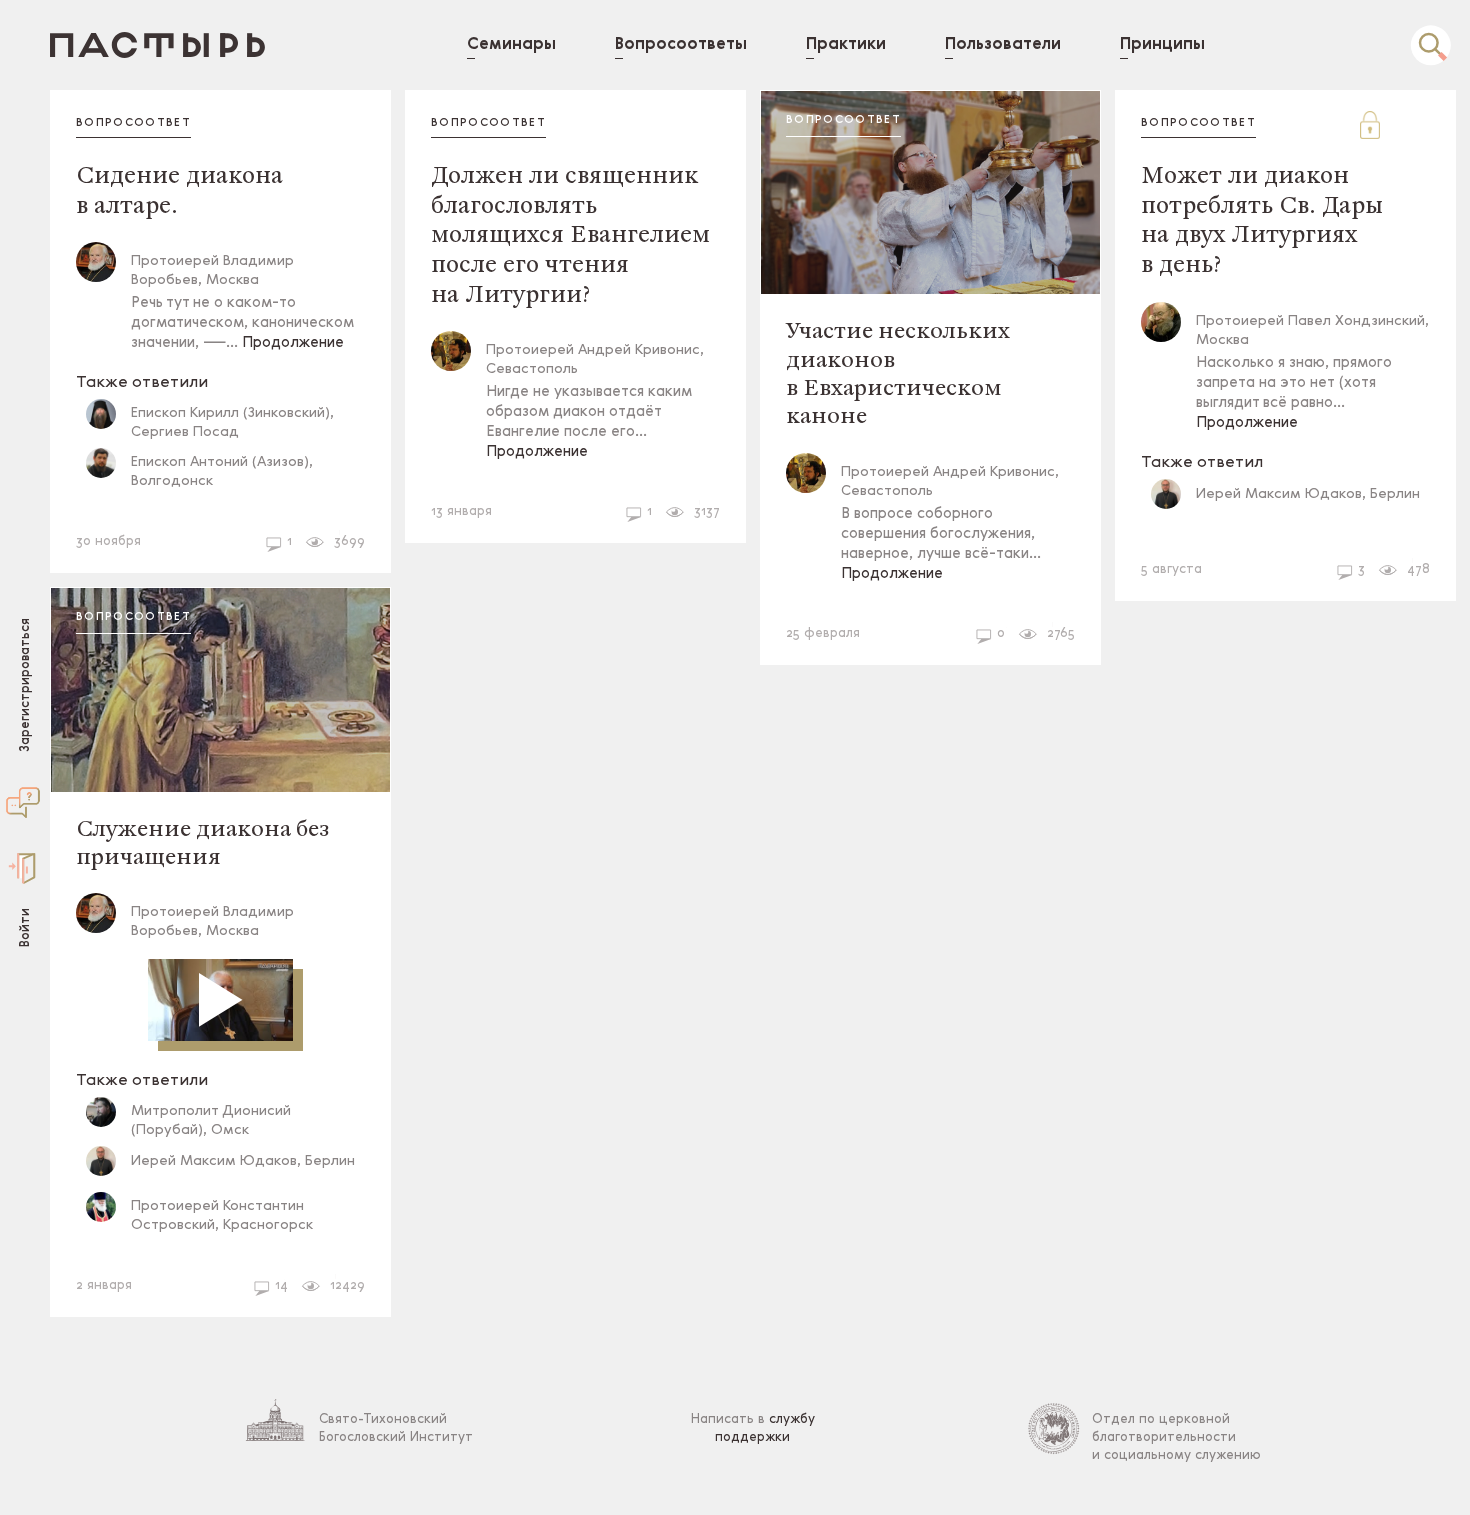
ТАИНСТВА (120, 1246)
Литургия (471, 505)
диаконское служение (158, 535)
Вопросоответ (133, 123)
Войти (25, 926)
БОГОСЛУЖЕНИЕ (138, 502)
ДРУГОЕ (289, 1279)
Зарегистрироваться (25, 684)
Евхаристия (226, 1246)
